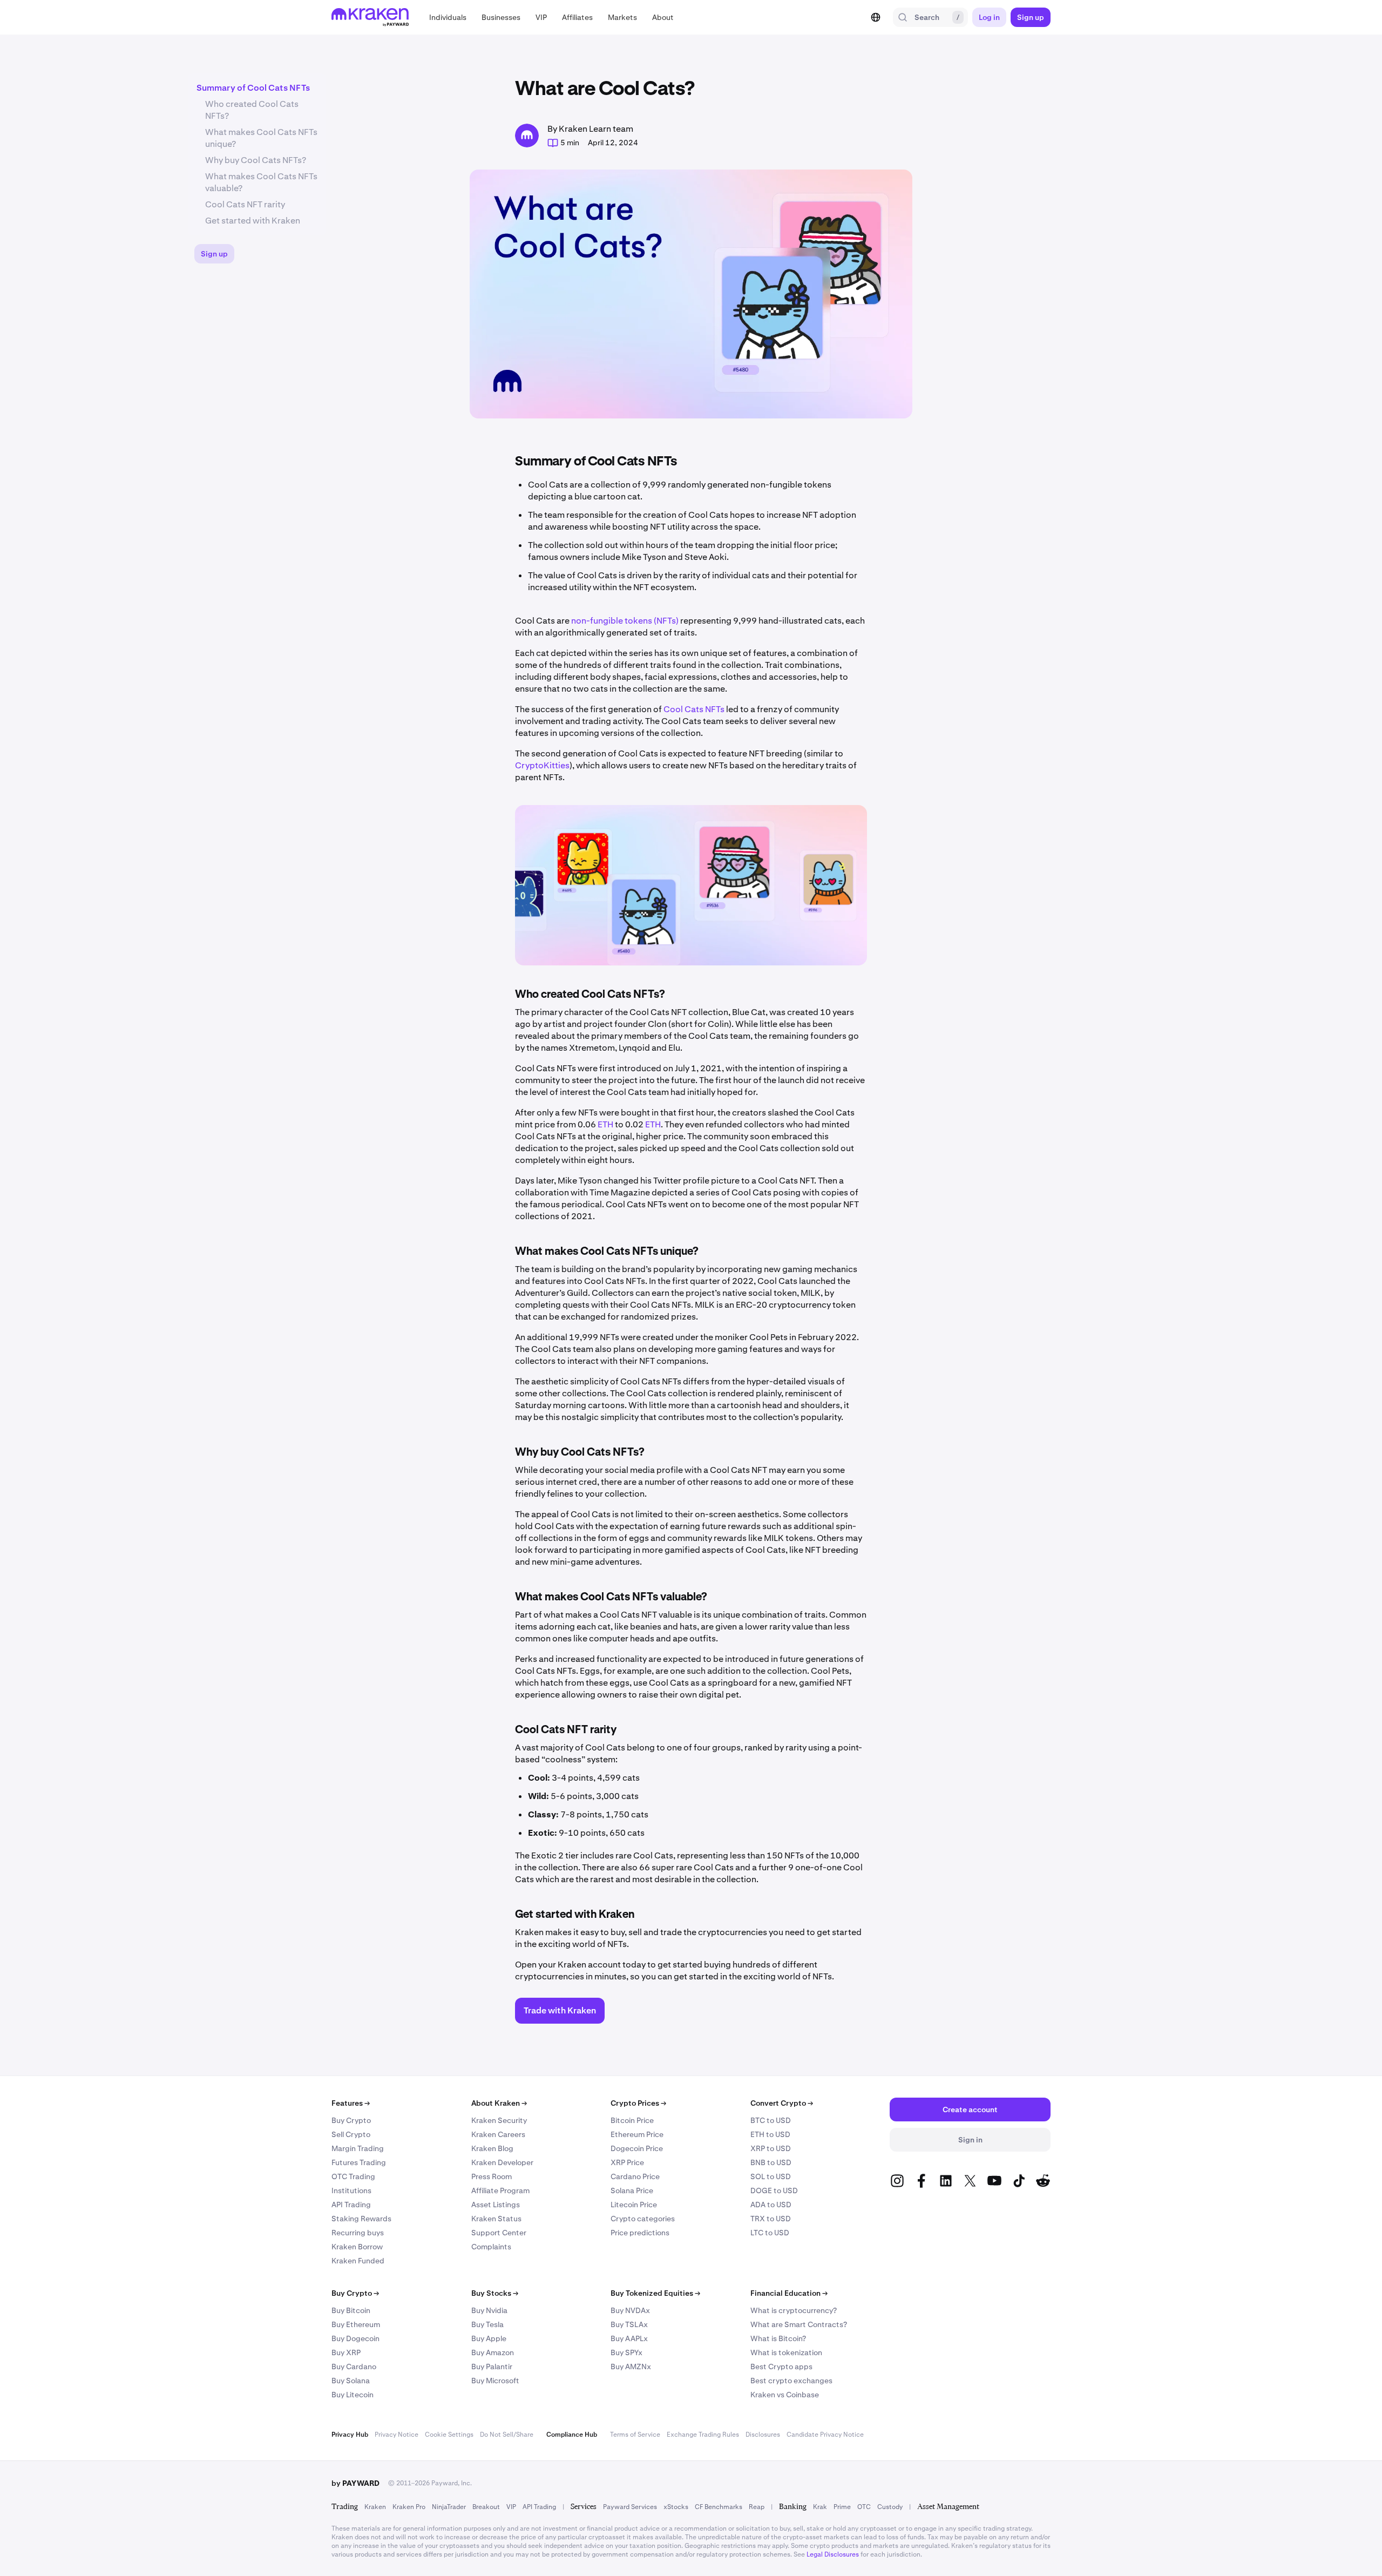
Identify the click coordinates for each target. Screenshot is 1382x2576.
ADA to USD (771, 2205)
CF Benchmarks (719, 2507)
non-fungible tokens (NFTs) (625, 621)
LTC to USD (770, 2233)
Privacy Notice (397, 2435)
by (355, 2483)
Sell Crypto (351, 2134)
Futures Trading (359, 2162)
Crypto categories (643, 2219)
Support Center (499, 2233)
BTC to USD (771, 2120)
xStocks (676, 2507)
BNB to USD (771, 2162)
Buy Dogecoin (355, 2338)
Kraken (375, 2507)
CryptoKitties (542, 765)
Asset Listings (496, 2205)
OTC (864, 2507)
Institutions (351, 2190)
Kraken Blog (492, 2148)
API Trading (351, 2205)
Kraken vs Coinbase (785, 2395)
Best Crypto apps (781, 2367)
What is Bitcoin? (778, 2338)
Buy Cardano (354, 2367)
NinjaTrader (449, 2507)
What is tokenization (786, 2352)
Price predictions (640, 2233)
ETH (605, 1124)
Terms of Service (635, 2435)
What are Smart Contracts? (799, 2324)
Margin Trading (358, 2148)
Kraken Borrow (357, 2247)
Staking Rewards (361, 2219)
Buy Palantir (492, 2367)
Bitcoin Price (632, 2120)
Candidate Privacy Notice (825, 2435)
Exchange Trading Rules (703, 2435)
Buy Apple (489, 2338)
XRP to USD (771, 2148)
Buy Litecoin (353, 2395)
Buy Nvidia (489, 2310)
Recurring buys (358, 2233)
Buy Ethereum (356, 2324)
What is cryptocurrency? (794, 2310)
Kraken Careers (498, 2134)
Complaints (491, 2247)
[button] (448, 17)
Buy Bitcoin (351, 2310)
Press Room (492, 2176)
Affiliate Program (500, 2190)
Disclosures (763, 2435)
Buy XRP (346, 2352)
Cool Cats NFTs (694, 709)
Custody (890, 2507)
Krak (820, 2507)
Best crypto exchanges (791, 2381)
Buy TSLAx (629, 2324)
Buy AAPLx (629, 2338)
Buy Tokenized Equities (655, 2293)
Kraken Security (499, 2120)
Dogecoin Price (637, 2148)
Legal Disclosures (833, 2554)
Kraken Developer (502, 2162)
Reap (757, 2507)
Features (351, 2103)
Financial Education (789, 2293)
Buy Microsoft (495, 2381)
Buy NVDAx (630, 2310)
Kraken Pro (409, 2507)
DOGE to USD (774, 2190)
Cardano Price (635, 2176)
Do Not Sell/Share (507, 2435)
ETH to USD (770, 2134)
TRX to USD (771, 2219)
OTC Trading (353, 2176)
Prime (842, 2507)
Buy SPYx (626, 2352)
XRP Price (627, 2162)
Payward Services (630, 2507)
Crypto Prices (638, 2103)
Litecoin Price (634, 2205)
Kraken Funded (358, 2261)
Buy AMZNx (631, 2367)
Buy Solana (351, 2381)
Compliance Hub (572, 2435)
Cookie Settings (449, 2435)
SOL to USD (771, 2176)
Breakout (486, 2507)
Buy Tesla (487, 2324)
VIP (511, 2507)
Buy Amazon (493, 2352)
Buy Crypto (351, 2120)
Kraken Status (496, 2219)
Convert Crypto (782, 2103)
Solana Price (632, 2190)
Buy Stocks (495, 2293)
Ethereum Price (637, 2134)
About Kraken (499, 2103)
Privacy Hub (350, 2435)
